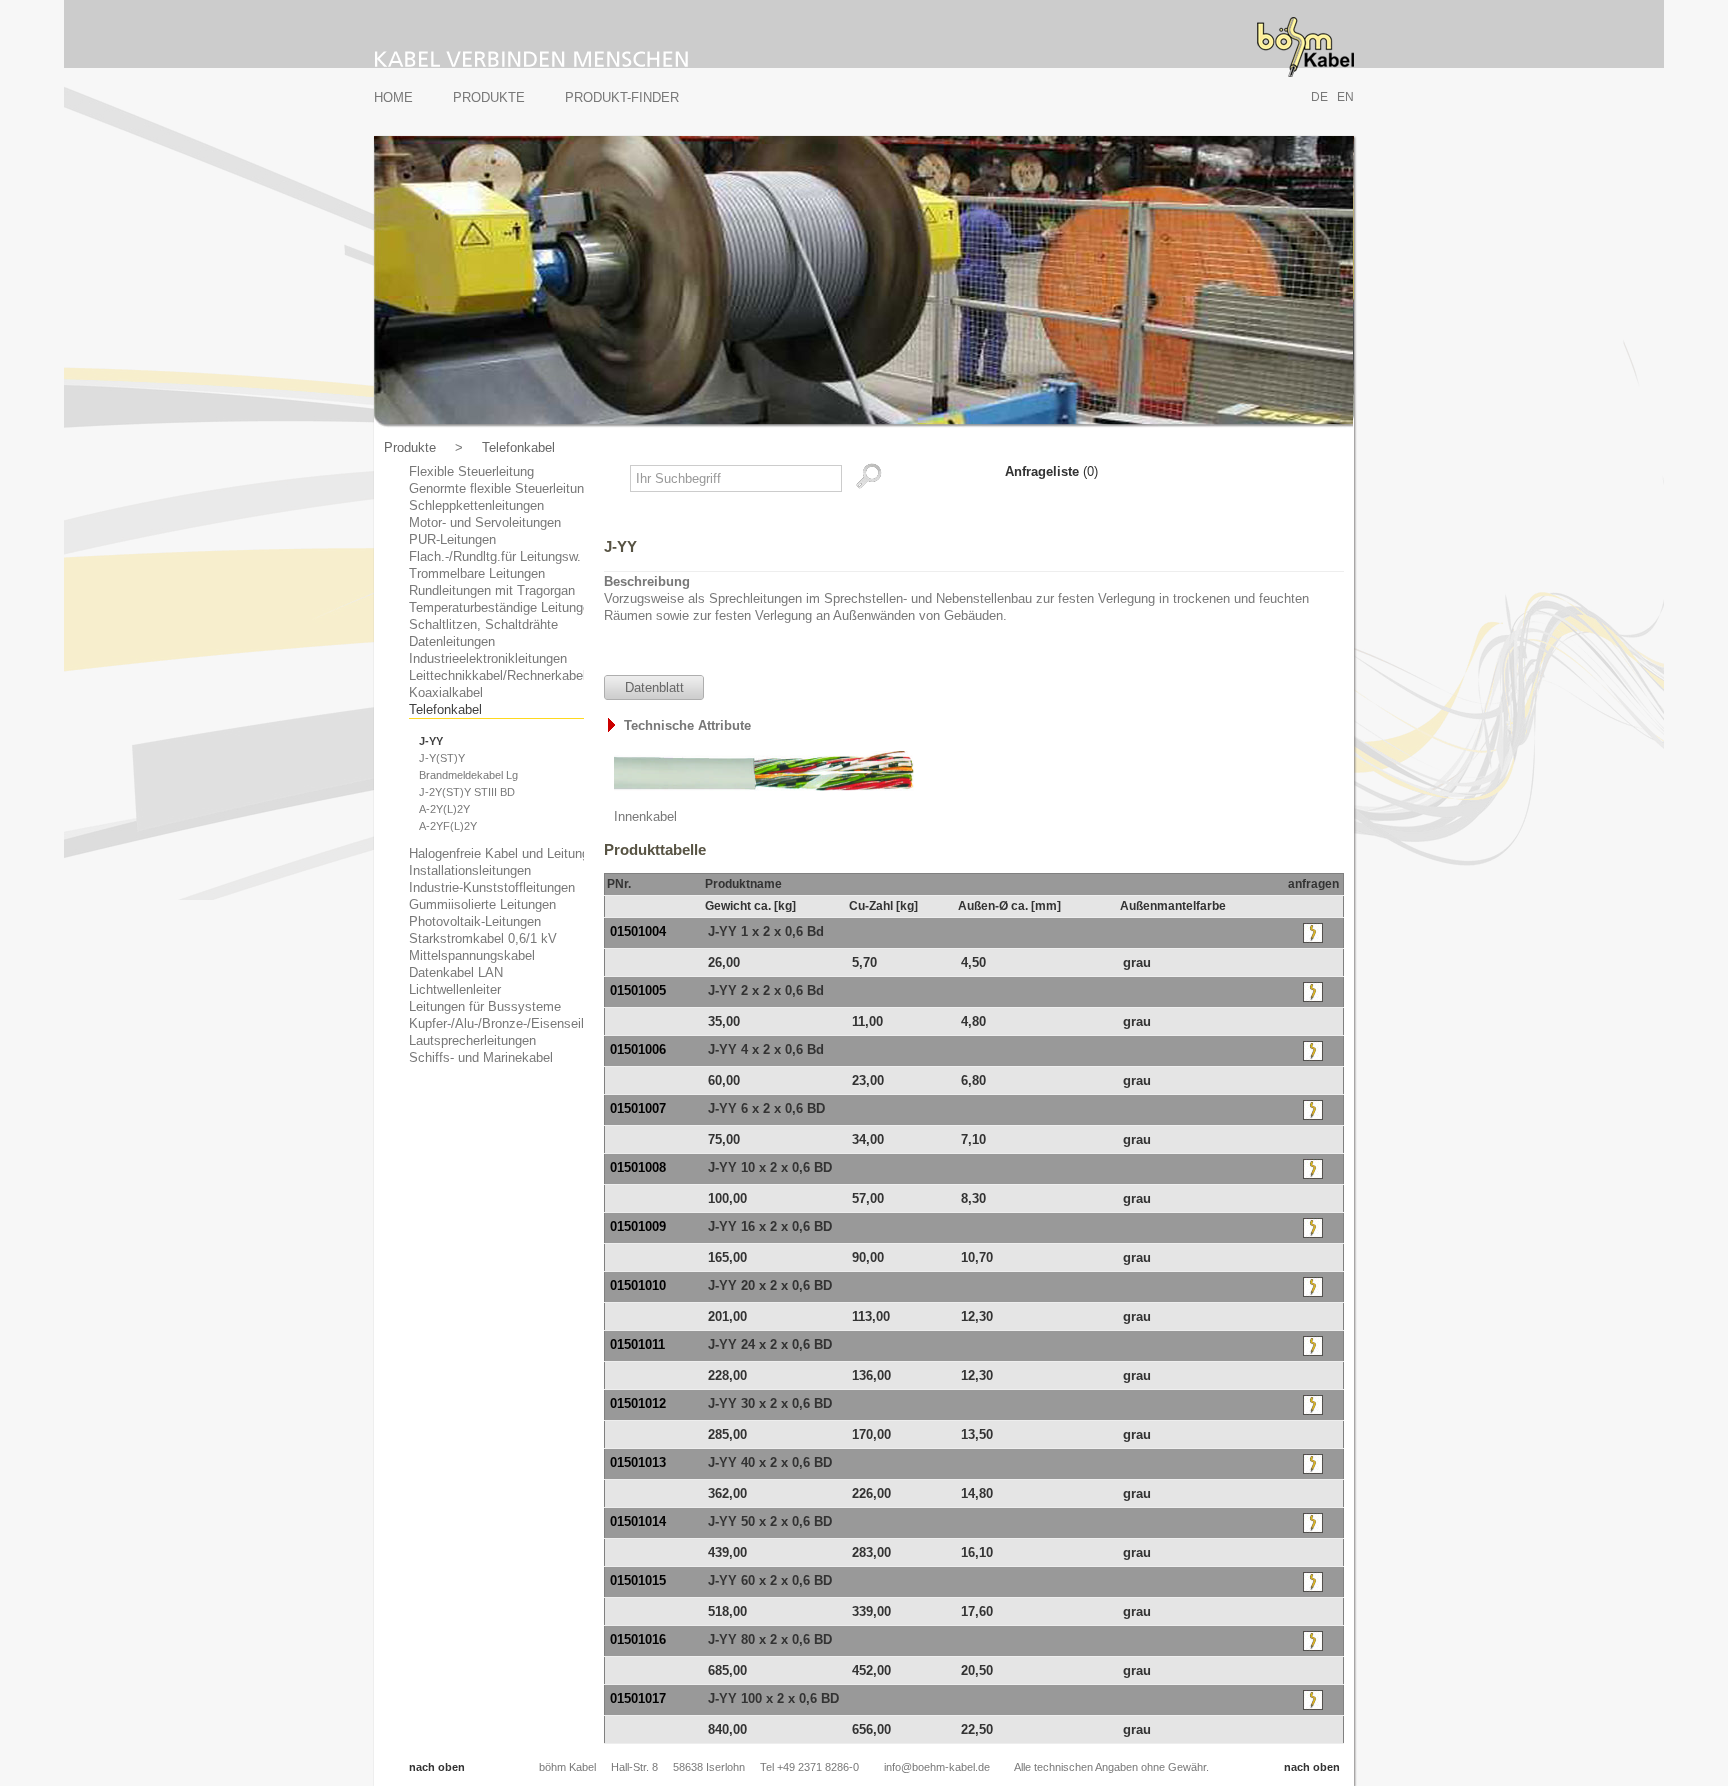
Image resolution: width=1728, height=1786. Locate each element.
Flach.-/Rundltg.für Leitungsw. (495, 556)
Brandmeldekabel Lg (468, 775)
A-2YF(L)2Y (448, 826)
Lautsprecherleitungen (472, 1040)
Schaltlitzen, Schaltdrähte (483, 624)
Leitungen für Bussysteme (485, 1006)
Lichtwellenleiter (455, 989)
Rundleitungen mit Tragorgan (492, 590)
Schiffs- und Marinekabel (481, 1057)
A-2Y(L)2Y (444, 809)
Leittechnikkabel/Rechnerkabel (497, 675)
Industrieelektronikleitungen (488, 658)
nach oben (437, 1767)
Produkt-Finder (622, 97)
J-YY (431, 741)
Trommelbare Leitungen (477, 573)
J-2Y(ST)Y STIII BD (467, 792)
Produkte (489, 97)
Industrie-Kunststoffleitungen (492, 887)
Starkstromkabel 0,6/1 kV (483, 938)
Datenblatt (654, 687)
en (1345, 97)
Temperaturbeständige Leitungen (503, 607)
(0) (1051, 471)
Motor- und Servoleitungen (485, 522)
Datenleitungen (452, 641)
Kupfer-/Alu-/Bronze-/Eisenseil (496, 1023)
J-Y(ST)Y (442, 758)
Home (393, 97)
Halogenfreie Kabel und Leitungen (506, 853)
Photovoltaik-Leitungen (475, 921)
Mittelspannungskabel (472, 955)
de (1319, 97)
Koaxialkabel (446, 692)
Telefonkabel (518, 447)
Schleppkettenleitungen (476, 505)
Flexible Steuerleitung (471, 471)
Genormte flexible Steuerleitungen (507, 488)
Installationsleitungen (470, 870)
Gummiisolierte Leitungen (482, 904)
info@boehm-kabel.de (937, 1767)
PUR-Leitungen (452, 539)
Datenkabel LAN (456, 972)
